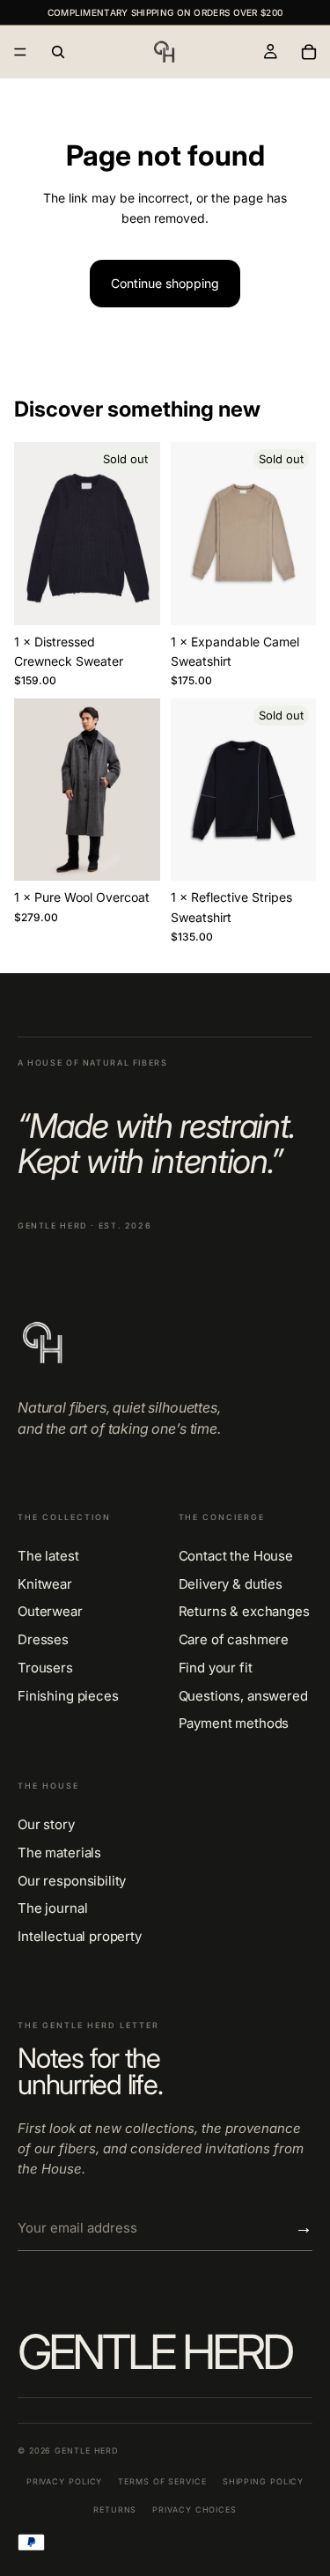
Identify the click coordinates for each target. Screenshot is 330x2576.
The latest (48, 1556)
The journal (52, 1908)
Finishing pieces (68, 1696)
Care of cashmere (234, 1640)
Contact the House (236, 1556)
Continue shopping (165, 283)
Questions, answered (243, 1696)
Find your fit (216, 1668)
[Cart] (309, 52)
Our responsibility (72, 1881)
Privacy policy (65, 2481)
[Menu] (20, 52)
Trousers (45, 1668)
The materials (59, 1853)
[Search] (58, 52)
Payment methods (234, 1723)
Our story (46, 1825)
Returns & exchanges (244, 1612)
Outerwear (50, 1612)
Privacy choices (194, 2510)
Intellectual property (80, 1937)
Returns (115, 2510)
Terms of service (162, 2481)
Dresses (43, 1640)
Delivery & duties (231, 1584)
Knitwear (45, 1584)
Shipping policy (264, 2481)
